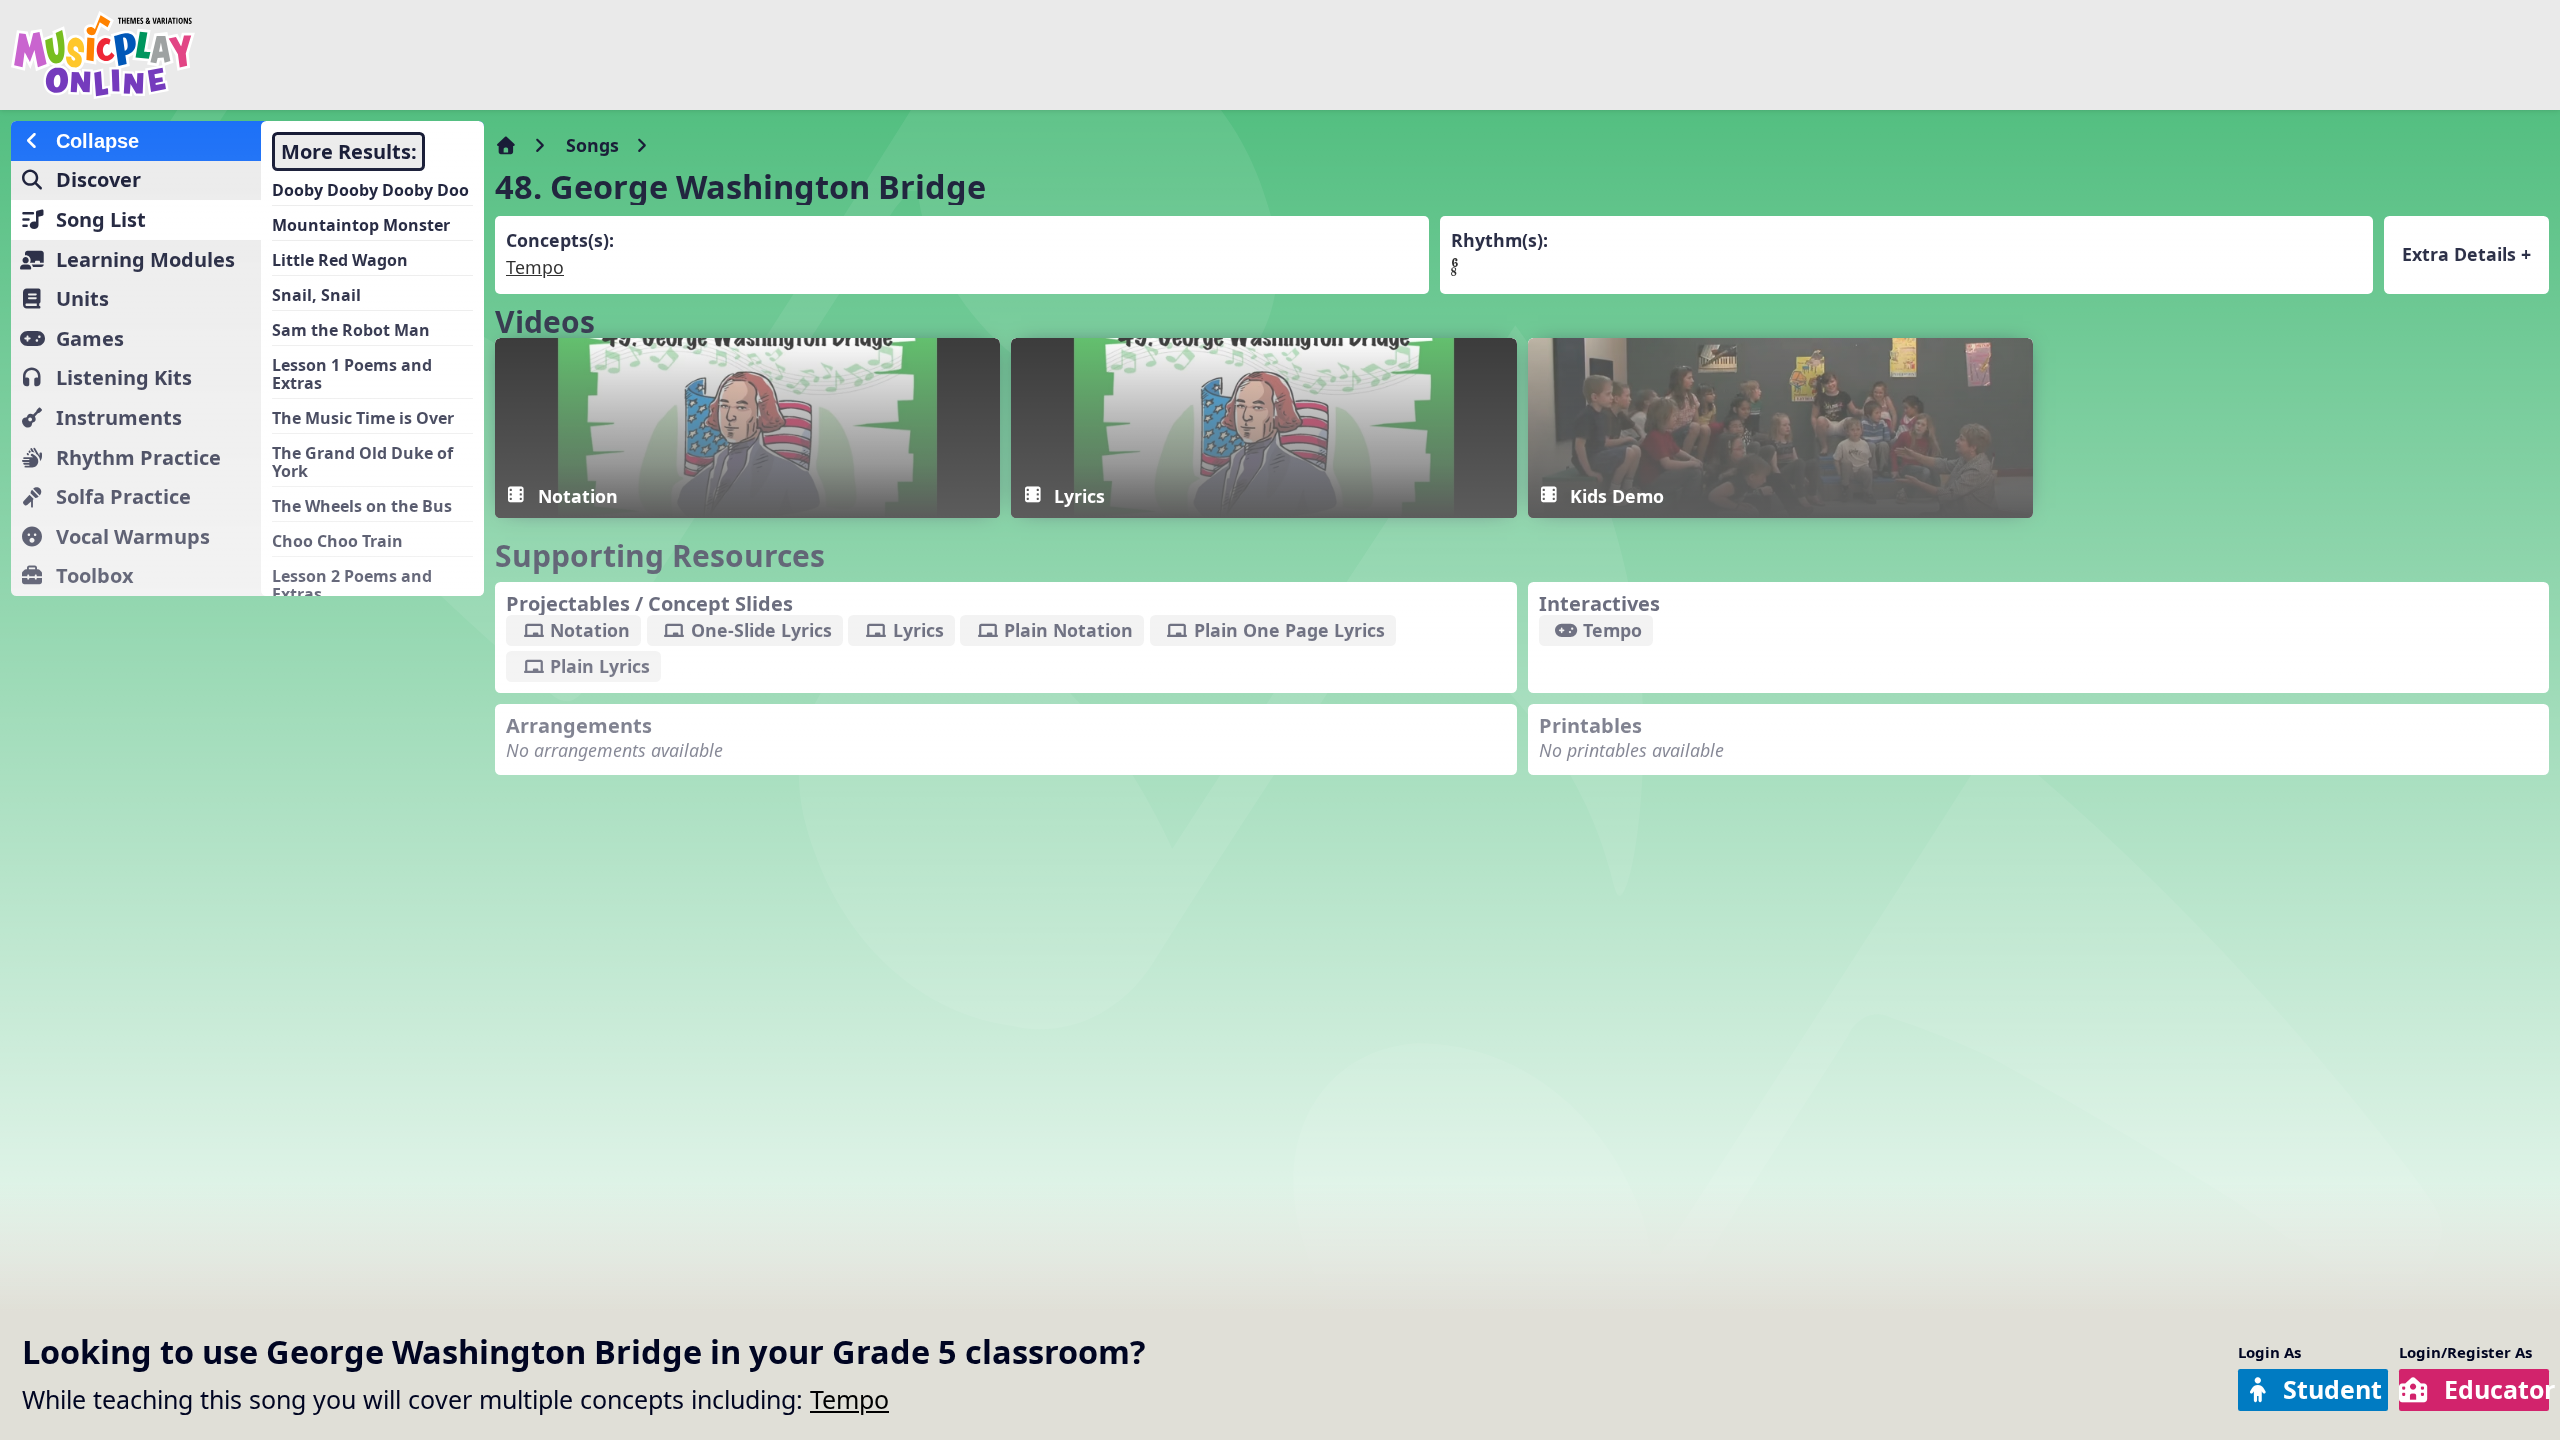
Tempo (849, 1399)
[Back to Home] (430, 55)
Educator (2496, 1389)
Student (2332, 1389)
